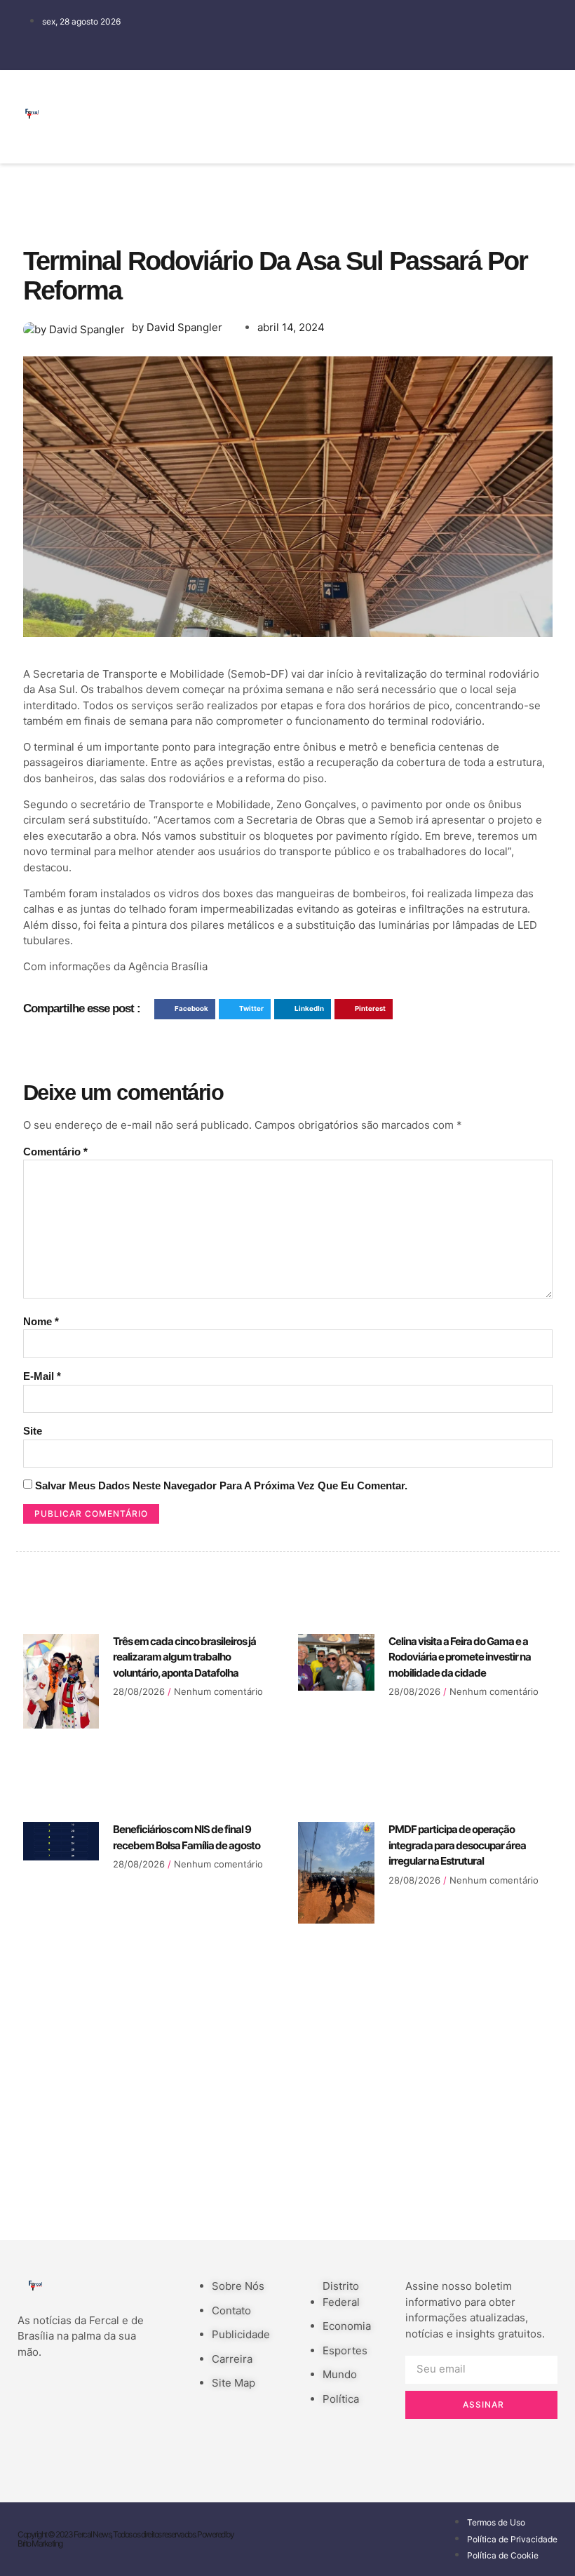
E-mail (42, 1376)
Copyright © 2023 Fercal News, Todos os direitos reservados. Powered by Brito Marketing (126, 2539)
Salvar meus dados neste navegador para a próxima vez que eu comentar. (221, 1485)
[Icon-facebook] (435, 95)
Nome (41, 1321)
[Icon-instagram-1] (435, 135)
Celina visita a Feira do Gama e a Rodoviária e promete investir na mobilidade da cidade (460, 1657)
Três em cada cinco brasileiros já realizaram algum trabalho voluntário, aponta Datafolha (184, 1657)
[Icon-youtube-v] (477, 135)
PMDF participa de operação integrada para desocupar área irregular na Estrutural (457, 1845)
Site (33, 1431)
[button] (407, 117)
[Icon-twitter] (477, 95)
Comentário (55, 1152)
